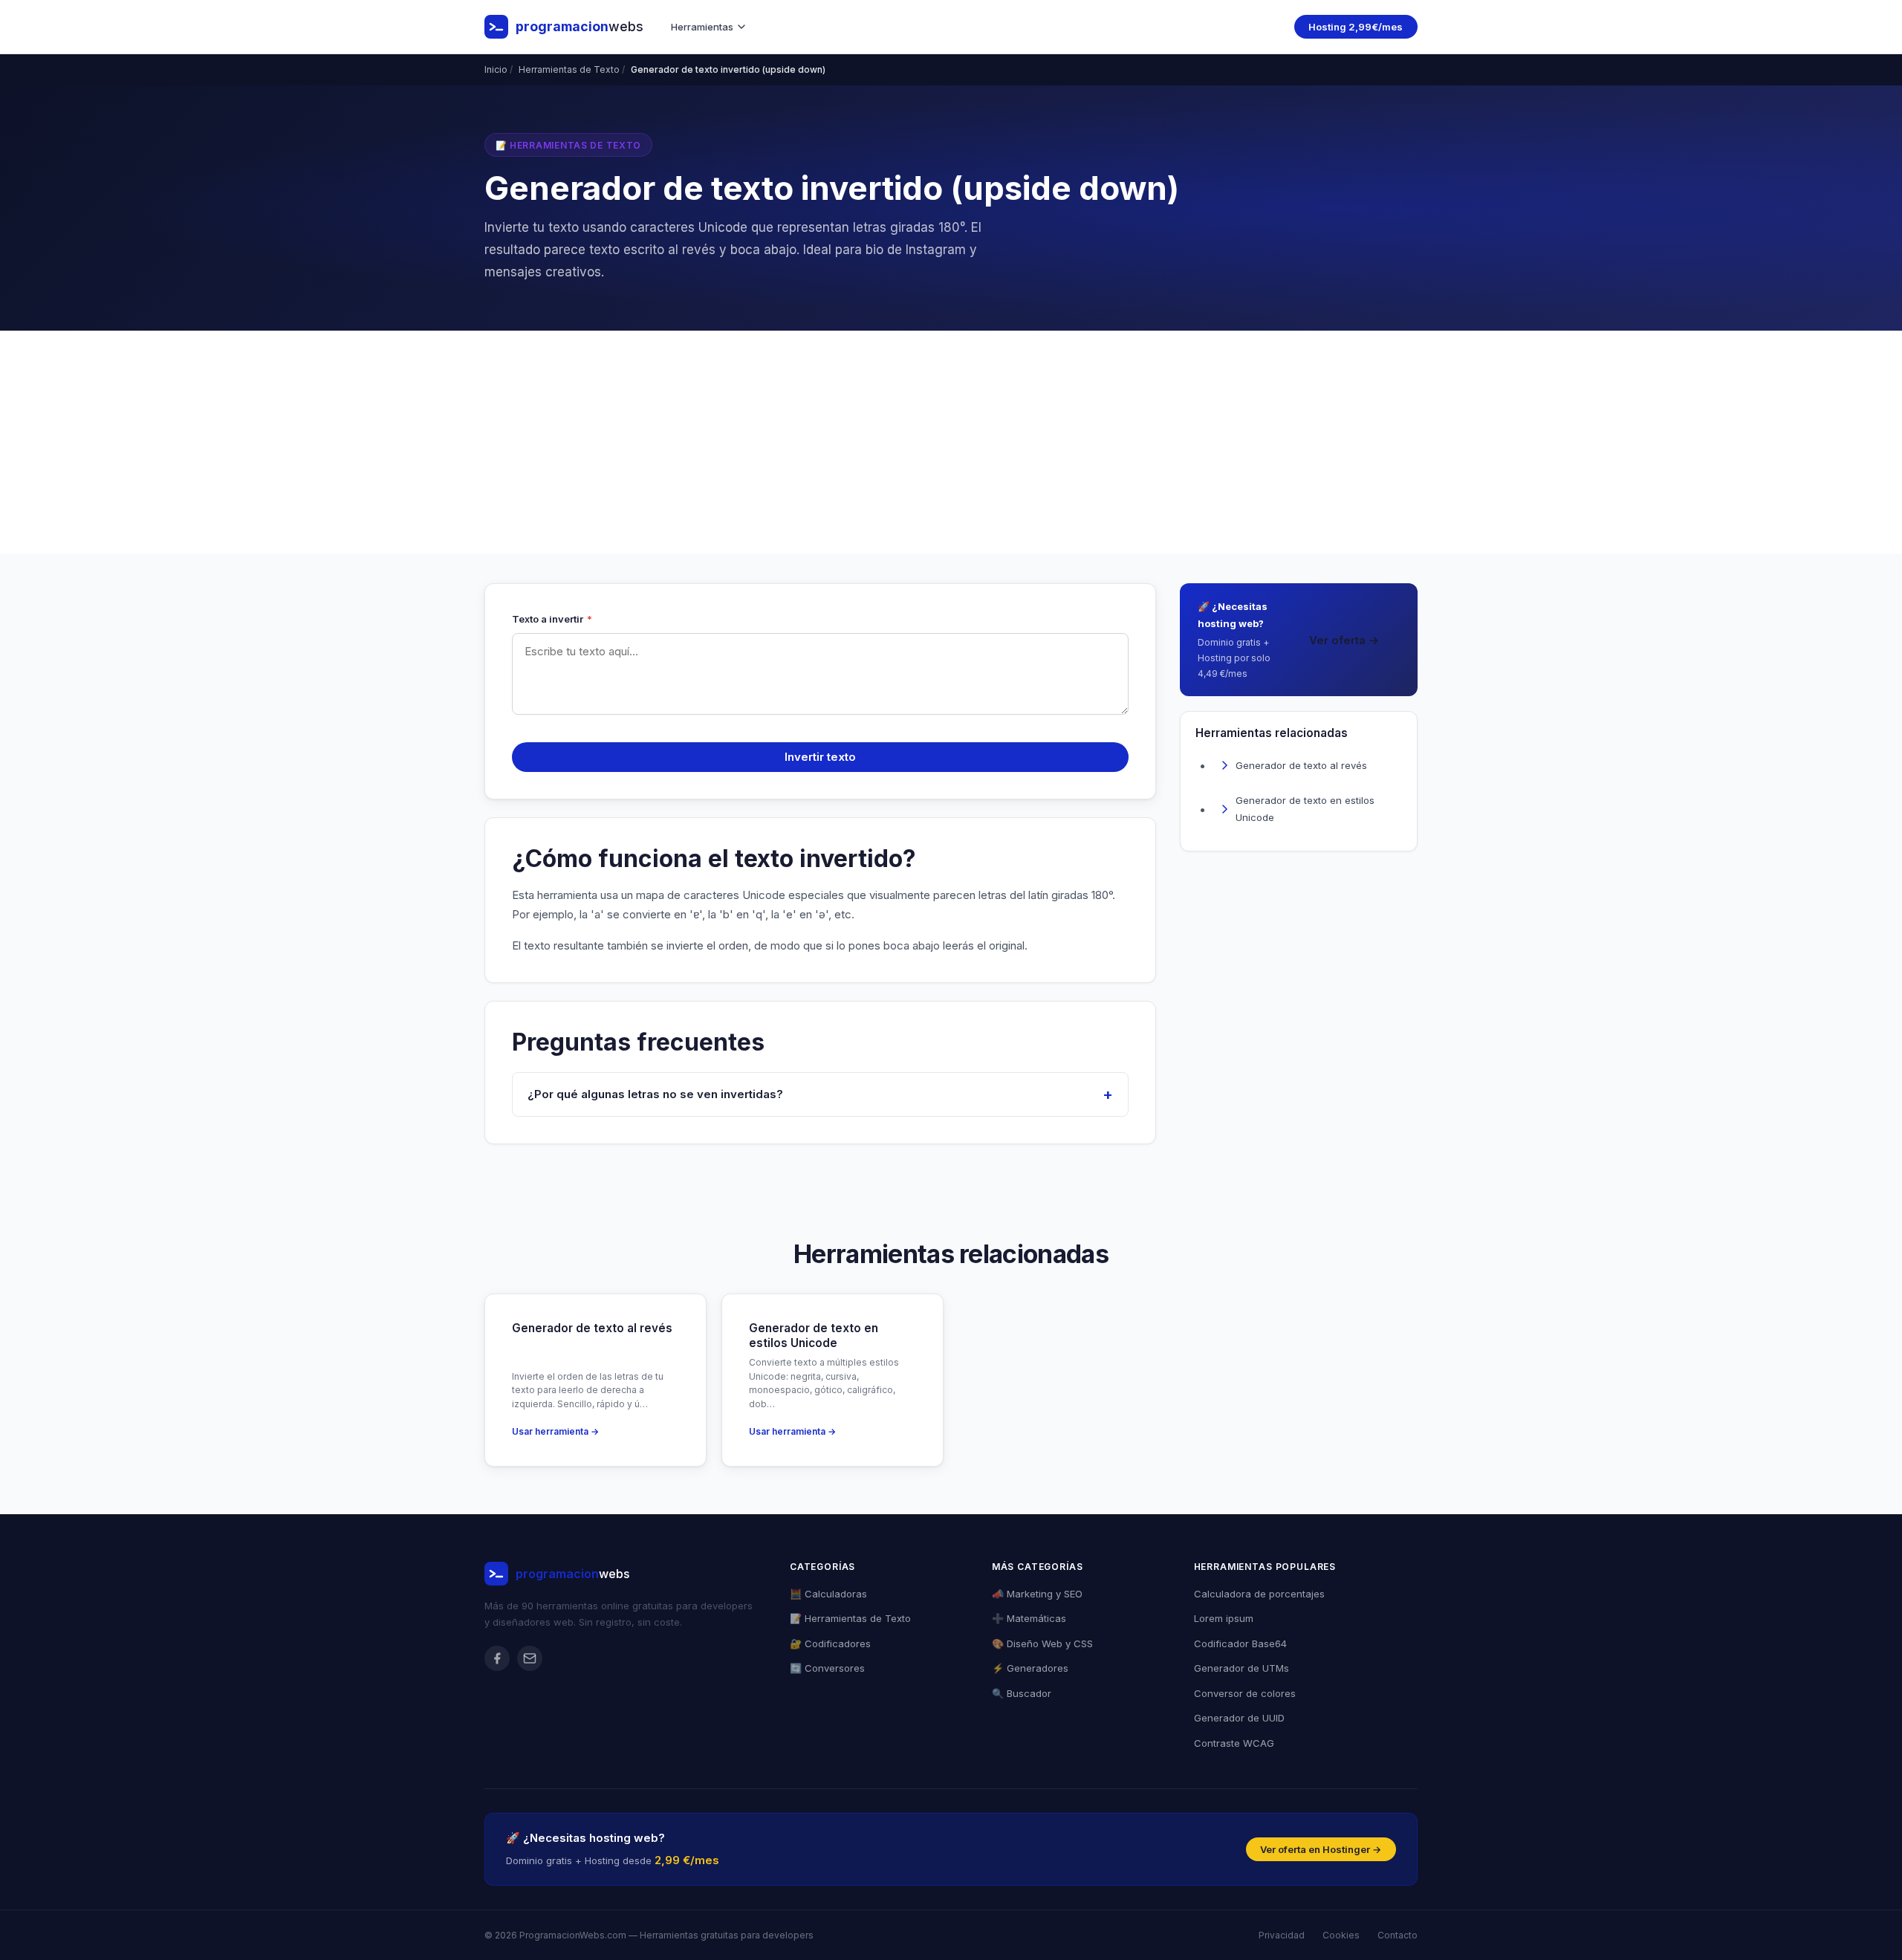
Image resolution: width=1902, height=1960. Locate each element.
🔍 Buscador (1022, 1693)
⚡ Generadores (1030, 1668)
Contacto (1398, 1935)
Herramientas (702, 27)
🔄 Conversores (827, 1668)
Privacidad (1282, 1935)
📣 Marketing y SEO (1037, 1594)
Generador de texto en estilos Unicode (1305, 809)
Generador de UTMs (1242, 1668)
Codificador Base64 (1240, 1643)
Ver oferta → (1344, 640)
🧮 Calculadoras (828, 1594)
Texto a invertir (552, 619)
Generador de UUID (1239, 1718)
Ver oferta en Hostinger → (1321, 1849)
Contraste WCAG (1234, 1743)
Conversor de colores (1245, 1693)
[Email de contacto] (530, 1658)
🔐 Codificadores (830, 1643)
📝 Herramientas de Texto (850, 1618)
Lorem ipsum (1224, 1618)
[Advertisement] (951, 442)
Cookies (1341, 1935)
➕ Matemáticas (1029, 1618)
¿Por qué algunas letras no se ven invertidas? (655, 1094)
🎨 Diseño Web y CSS (1042, 1643)
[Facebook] (497, 1658)
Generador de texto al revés (1301, 765)
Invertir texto (820, 757)
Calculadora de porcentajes (1259, 1594)
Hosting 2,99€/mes (1356, 27)
